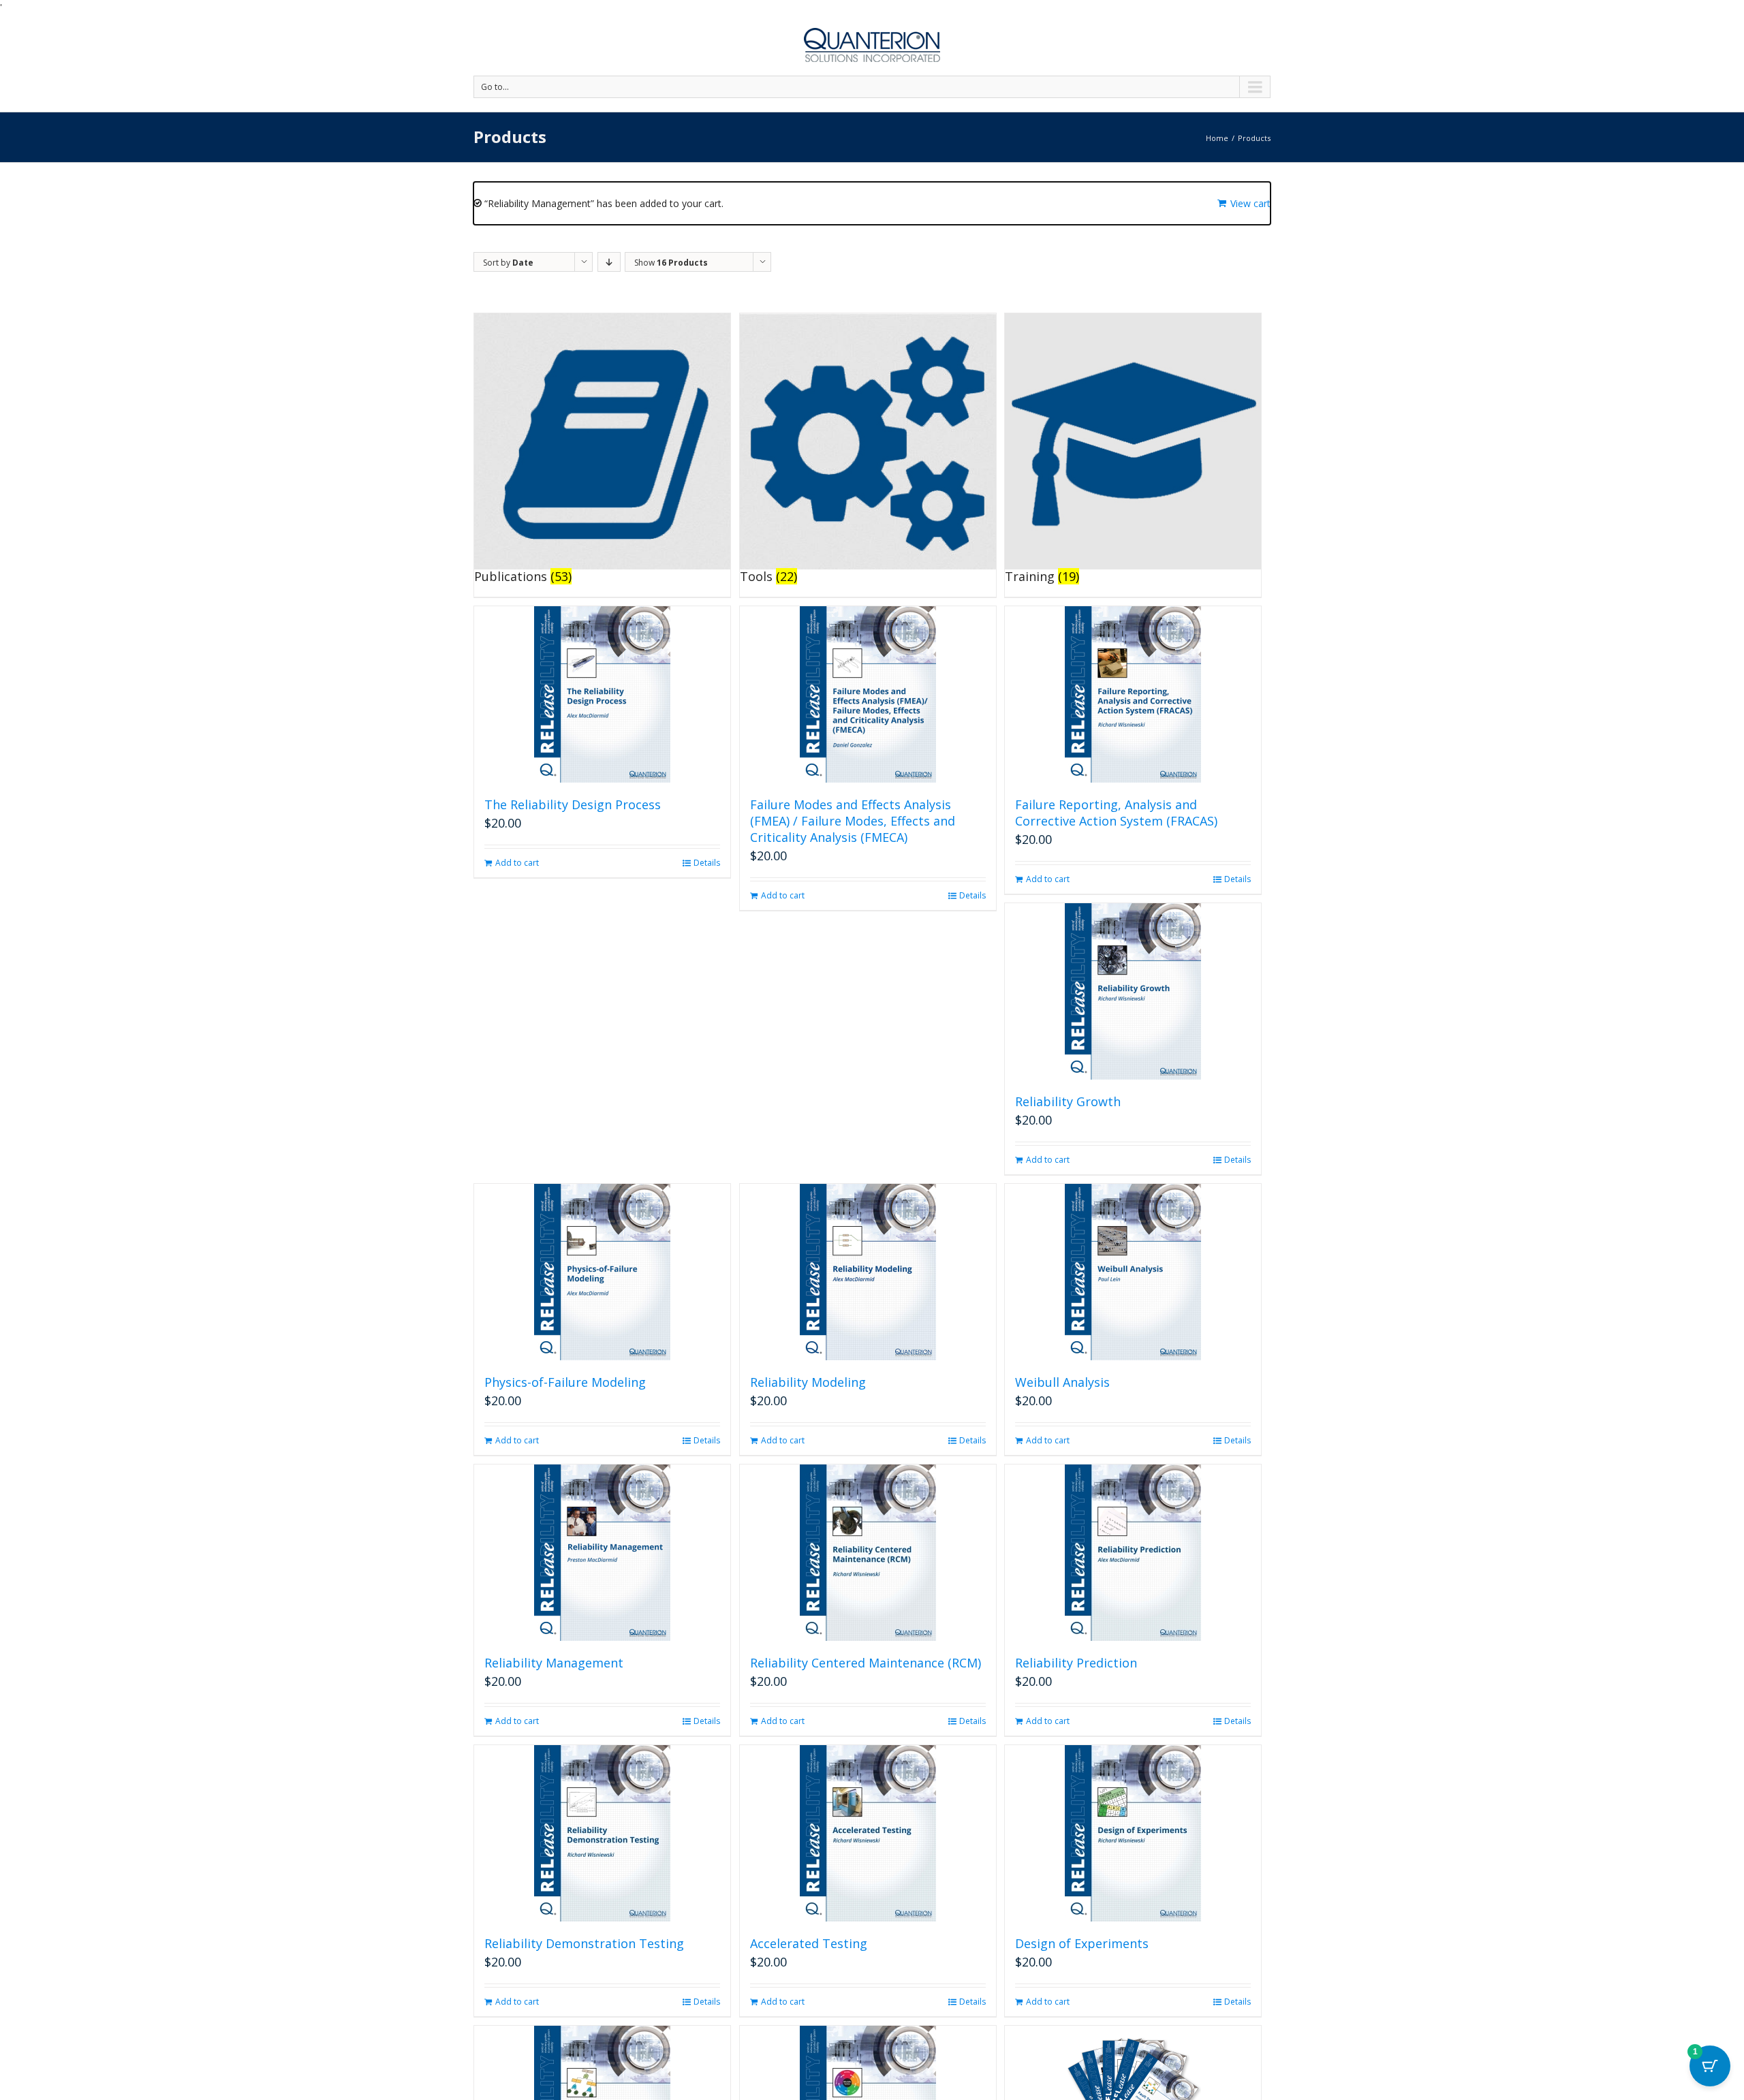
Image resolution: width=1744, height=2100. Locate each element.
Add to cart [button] (517, 863)
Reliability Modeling (808, 1382)
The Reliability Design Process (573, 804)
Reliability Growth (1068, 1101)
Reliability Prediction (1076, 1663)
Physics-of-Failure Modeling (565, 1382)
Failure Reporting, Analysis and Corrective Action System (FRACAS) (1116, 813)
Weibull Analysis (1062, 1382)
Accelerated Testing (809, 1943)
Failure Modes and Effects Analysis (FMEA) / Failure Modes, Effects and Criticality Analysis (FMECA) (853, 821)
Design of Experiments (1082, 1943)
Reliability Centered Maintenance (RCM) (866, 1663)
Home (1217, 138)
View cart (1250, 203)
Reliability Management (554, 1663)
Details (707, 863)
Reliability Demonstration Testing (584, 1943)
